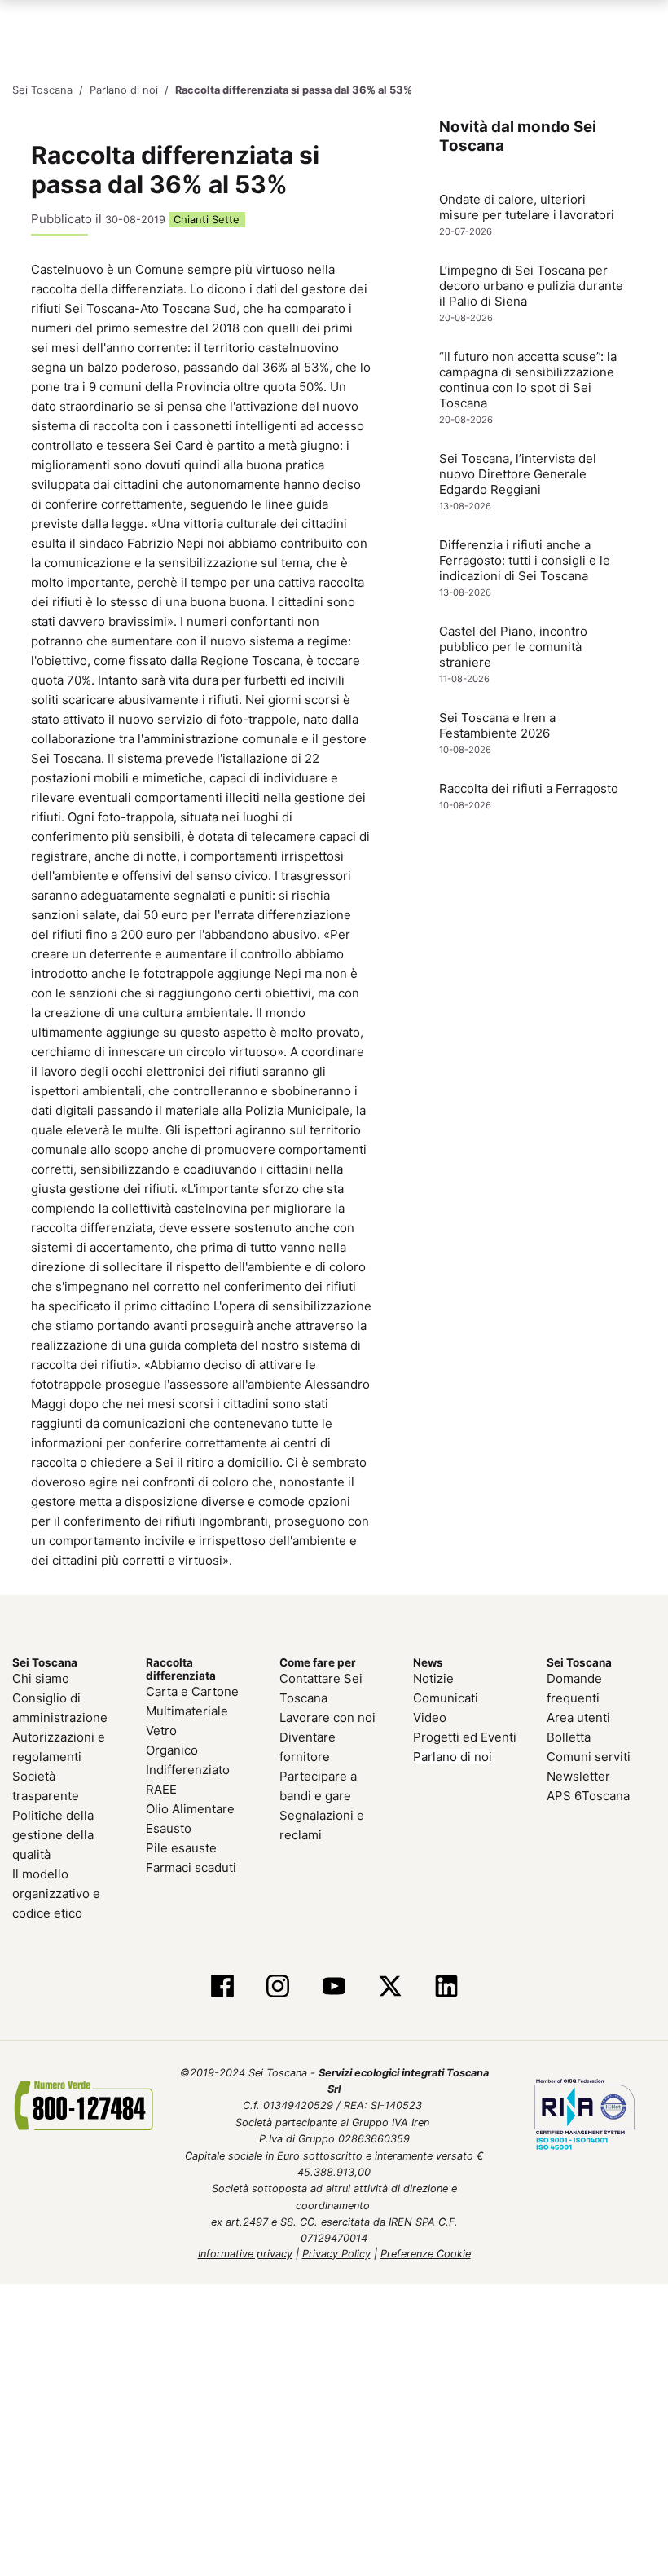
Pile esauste (181, 1846)
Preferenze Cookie (426, 2252)
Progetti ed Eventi (465, 1735)
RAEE (161, 1788)
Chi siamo (41, 1677)
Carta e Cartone (192, 1690)
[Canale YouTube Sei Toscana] (334, 1986)
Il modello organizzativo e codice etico (56, 1892)
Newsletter (578, 1775)
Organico (172, 1748)
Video (430, 1716)
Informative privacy (245, 2252)
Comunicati (446, 1696)
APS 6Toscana (588, 1794)
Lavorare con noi (327, 1716)
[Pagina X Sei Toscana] (390, 1986)
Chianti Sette (207, 219)
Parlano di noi (453, 1755)
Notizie (433, 1677)
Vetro (161, 1729)
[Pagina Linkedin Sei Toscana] (446, 1986)
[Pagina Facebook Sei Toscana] (222, 1986)
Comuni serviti (589, 1755)
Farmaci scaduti (191, 1866)
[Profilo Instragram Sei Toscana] (278, 1986)
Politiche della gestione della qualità (53, 1833)
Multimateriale (187, 1709)
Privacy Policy (336, 2252)
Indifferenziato (188, 1768)
